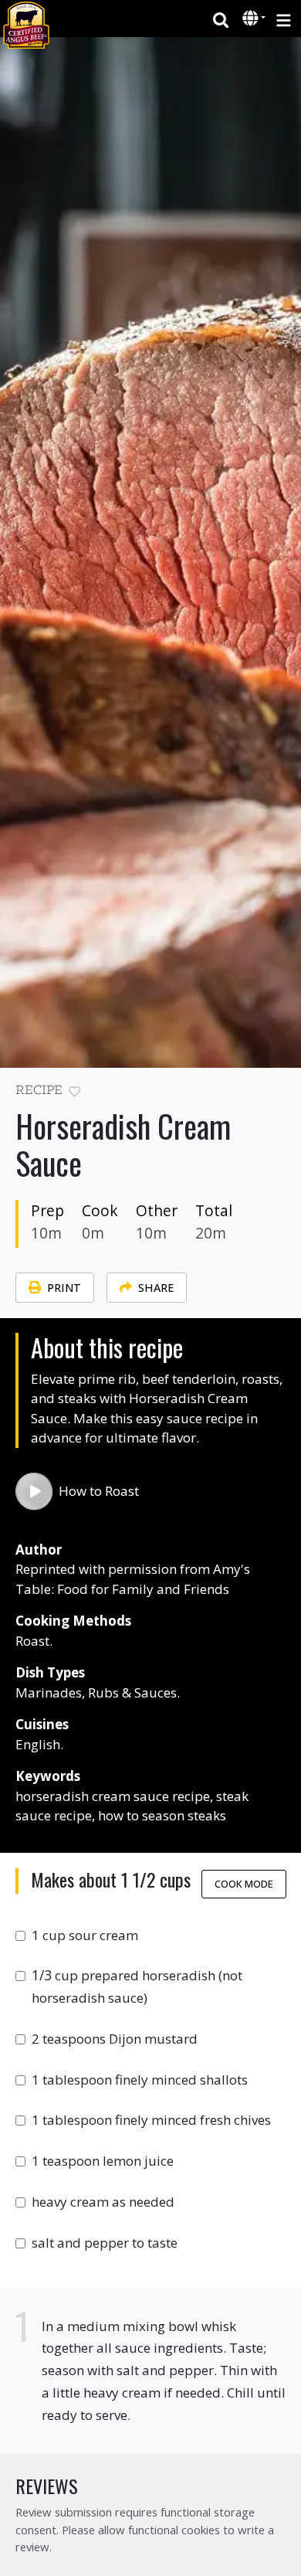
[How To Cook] (34, 1491)
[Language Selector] (254, 18)
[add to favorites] (74, 1092)
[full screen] (280, 1094)
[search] (221, 19)
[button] (252, 19)
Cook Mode (244, 1884)
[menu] (284, 19)
